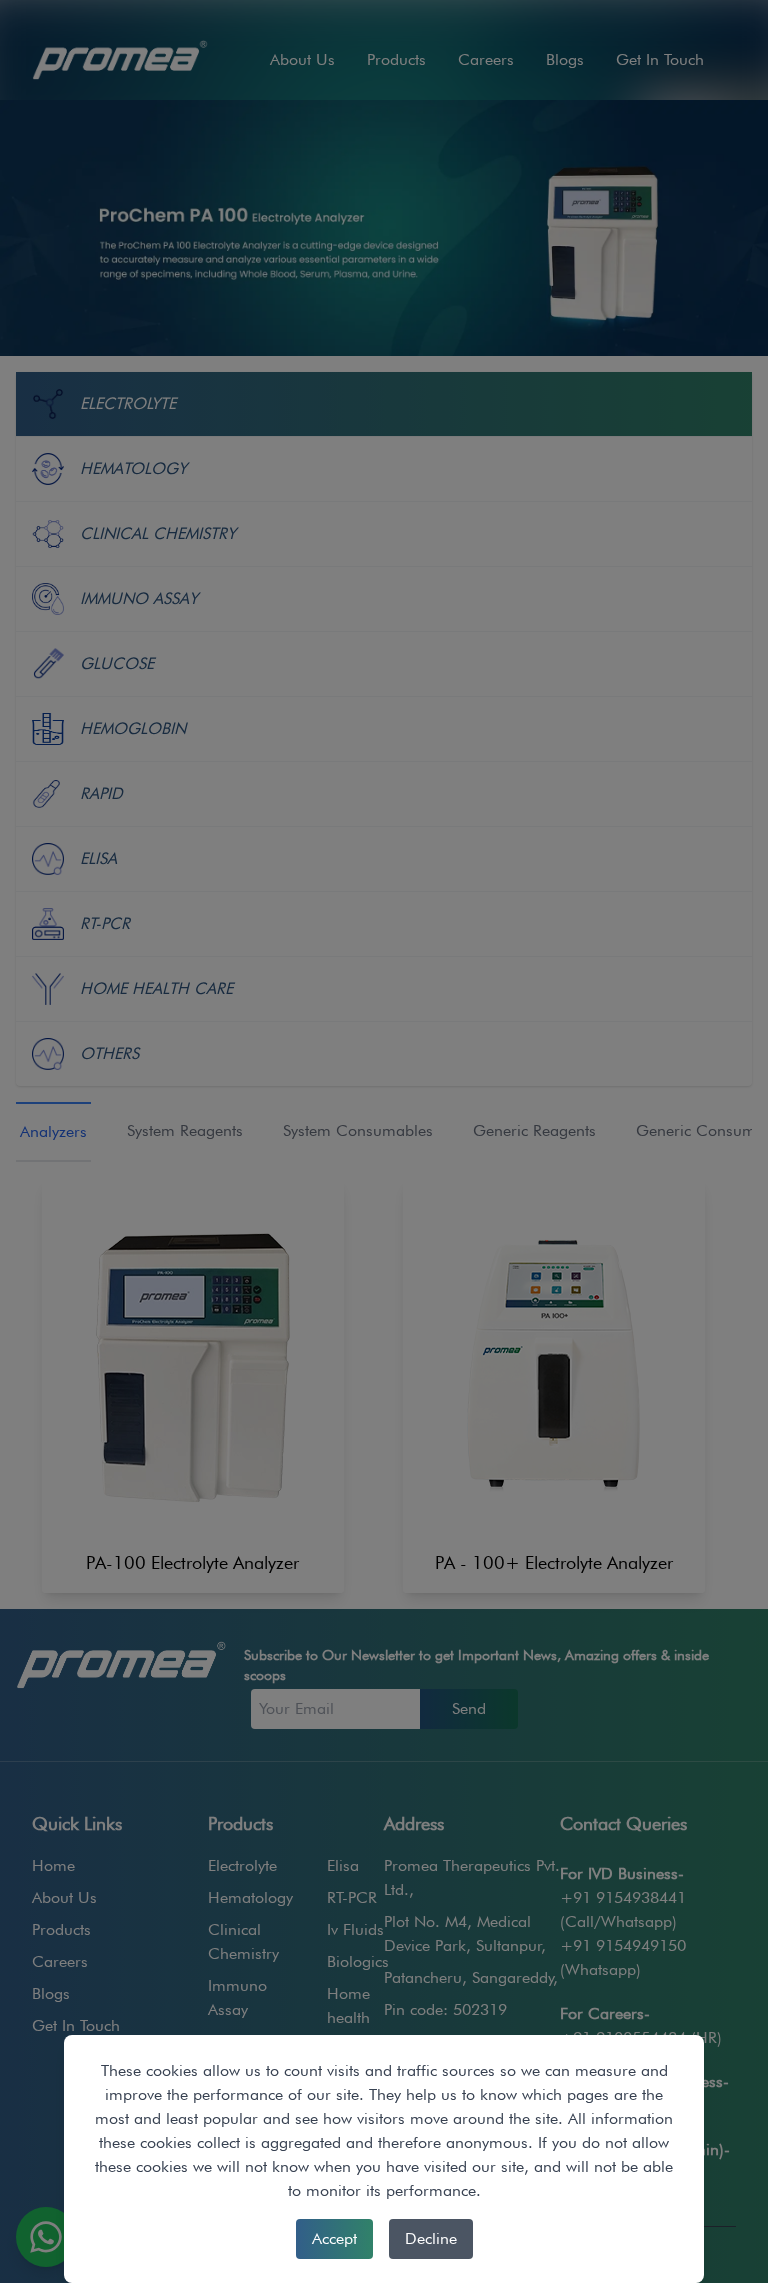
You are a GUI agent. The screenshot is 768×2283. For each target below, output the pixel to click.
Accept (334, 2238)
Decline (431, 2238)
